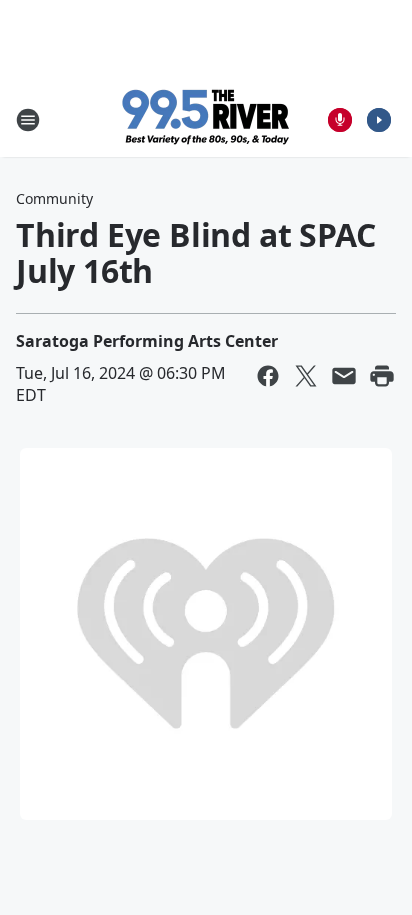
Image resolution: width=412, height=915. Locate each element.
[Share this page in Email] (344, 376)
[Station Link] (206, 119)
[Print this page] (382, 376)
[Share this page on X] (306, 376)
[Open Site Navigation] (28, 120)
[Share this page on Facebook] (268, 376)
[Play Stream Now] (379, 120)
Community (54, 198)
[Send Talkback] (340, 120)
